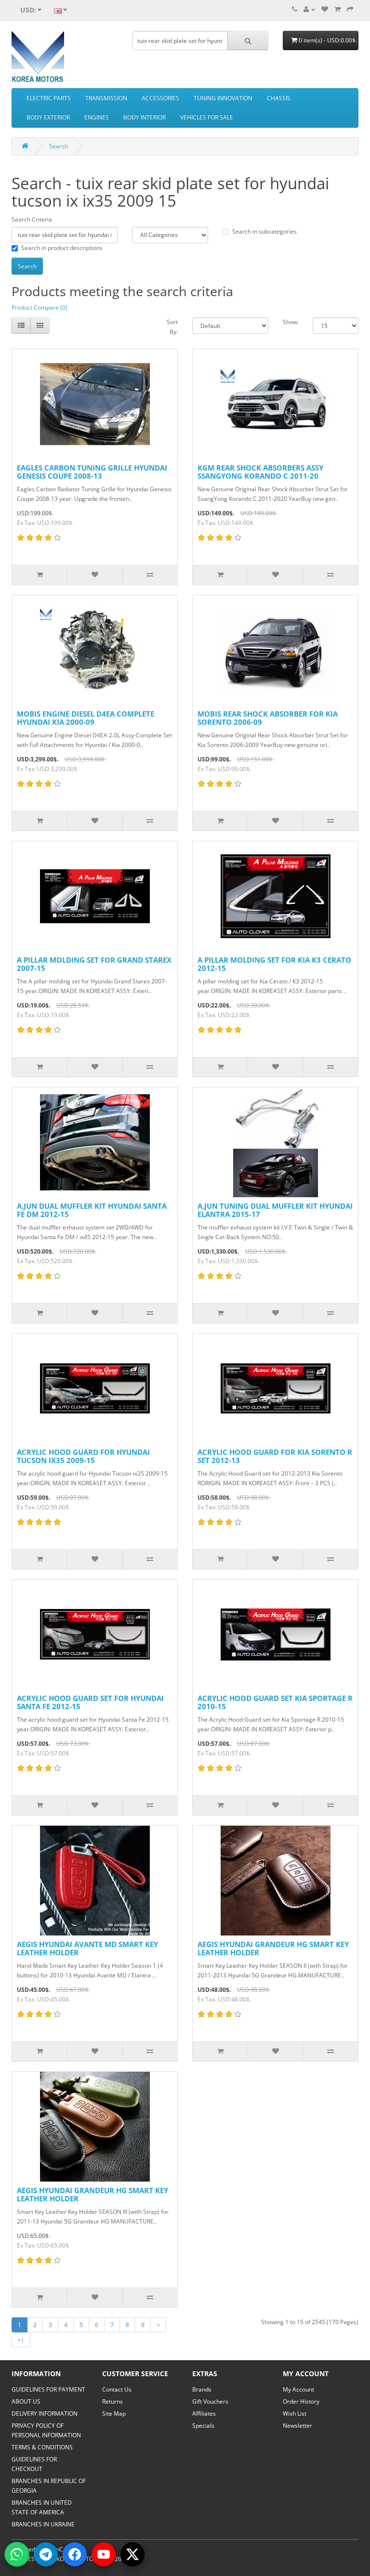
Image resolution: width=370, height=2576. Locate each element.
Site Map (114, 2413)
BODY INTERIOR (145, 117)
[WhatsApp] (17, 2554)
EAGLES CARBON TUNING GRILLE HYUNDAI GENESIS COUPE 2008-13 (92, 472)
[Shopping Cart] (337, 9)
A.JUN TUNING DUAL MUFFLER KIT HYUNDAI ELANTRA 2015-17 (275, 1210)
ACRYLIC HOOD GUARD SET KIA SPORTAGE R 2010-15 (275, 1702)
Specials (203, 2426)
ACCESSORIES (160, 98)
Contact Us (117, 2389)
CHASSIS (279, 98)
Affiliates (204, 2413)
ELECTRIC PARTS (49, 98)
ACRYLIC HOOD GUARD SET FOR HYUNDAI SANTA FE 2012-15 (90, 1702)
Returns (112, 2401)
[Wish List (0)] (325, 9)
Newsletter (297, 2426)
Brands (202, 2389)
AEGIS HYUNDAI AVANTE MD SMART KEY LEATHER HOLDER (87, 1948)
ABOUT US (26, 2401)
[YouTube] (104, 2554)
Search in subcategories (264, 231)
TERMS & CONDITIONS (42, 2447)
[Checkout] (350, 9)
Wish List (295, 2413)
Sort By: (172, 327)
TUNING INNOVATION (223, 98)
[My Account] (309, 9)
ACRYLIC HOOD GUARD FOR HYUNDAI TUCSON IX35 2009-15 (83, 1456)
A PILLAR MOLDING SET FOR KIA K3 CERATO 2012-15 (274, 964)
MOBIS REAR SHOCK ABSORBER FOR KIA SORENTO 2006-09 (268, 718)
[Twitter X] (132, 2554)
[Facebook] (75, 2554)
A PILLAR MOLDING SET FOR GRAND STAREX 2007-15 (94, 964)
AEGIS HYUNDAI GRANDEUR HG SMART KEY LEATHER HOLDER (273, 1948)
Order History (301, 2401)
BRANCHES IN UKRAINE (43, 2524)
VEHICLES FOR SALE (207, 117)
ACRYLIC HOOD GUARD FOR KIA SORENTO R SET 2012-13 (275, 1456)
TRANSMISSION (106, 98)
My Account (298, 2389)
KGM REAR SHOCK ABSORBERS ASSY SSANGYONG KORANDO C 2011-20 (260, 472)
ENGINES (97, 117)
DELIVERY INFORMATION (45, 2413)
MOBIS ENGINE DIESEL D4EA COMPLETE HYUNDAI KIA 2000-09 (86, 718)
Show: (291, 322)
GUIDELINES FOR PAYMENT (48, 2389)
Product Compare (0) (40, 307)
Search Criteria (32, 219)
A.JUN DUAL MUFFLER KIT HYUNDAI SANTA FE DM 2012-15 (92, 1210)
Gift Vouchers (210, 2401)
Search (59, 146)
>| (21, 2340)
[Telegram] (46, 2554)
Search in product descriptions (62, 248)
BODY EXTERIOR (48, 117)
